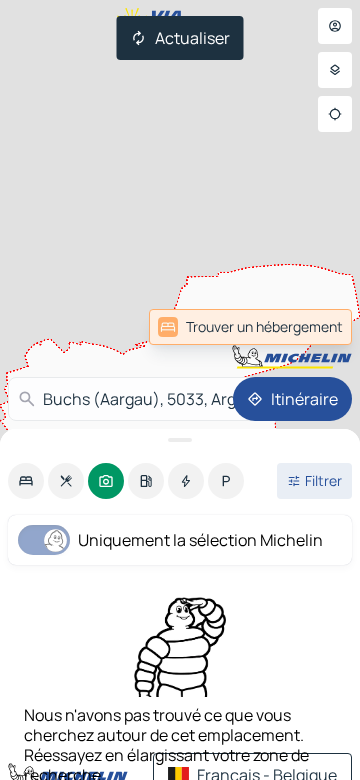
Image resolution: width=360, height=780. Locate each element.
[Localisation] (335, 114)
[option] (26, 481)
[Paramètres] (335, 70)
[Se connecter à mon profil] (335, 26)
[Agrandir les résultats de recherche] (180, 440)
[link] (250, 327)
